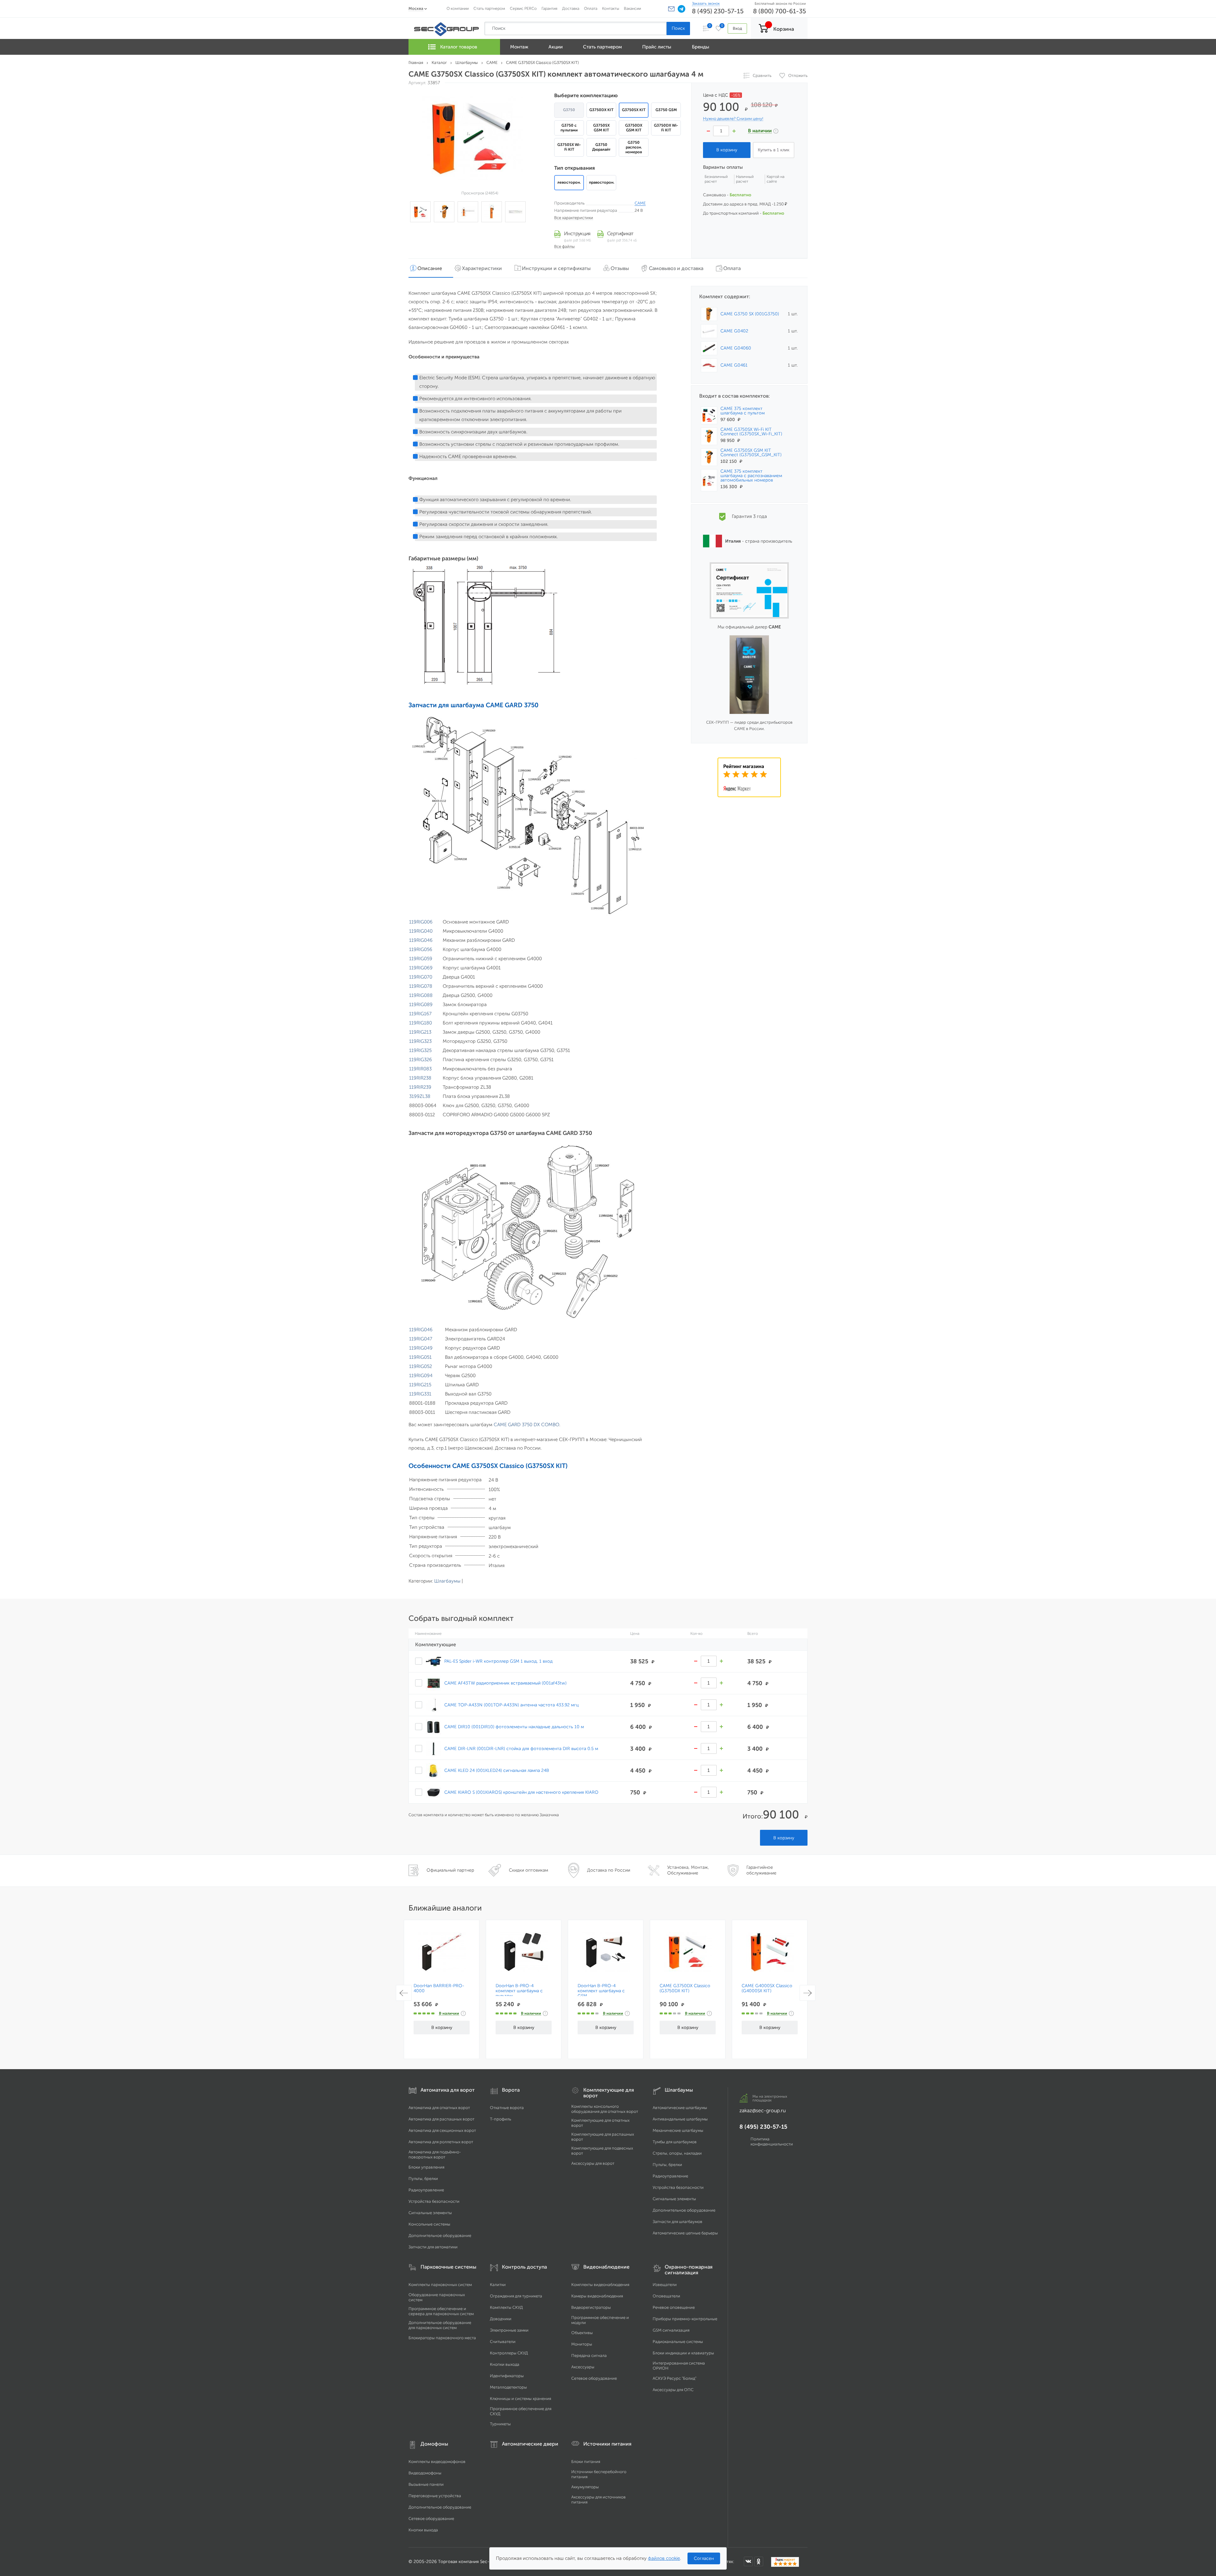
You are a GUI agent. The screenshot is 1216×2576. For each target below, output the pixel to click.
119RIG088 (421, 995)
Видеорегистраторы (591, 2307)
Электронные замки (509, 2330)
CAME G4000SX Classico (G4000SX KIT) (767, 1988)
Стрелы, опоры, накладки (677, 2153)
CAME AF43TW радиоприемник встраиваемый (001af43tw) (505, 1683)
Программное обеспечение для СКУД (521, 2411)
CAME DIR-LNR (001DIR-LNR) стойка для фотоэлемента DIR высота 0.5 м (521, 1748)
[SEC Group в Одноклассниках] (759, 2561)
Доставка (571, 8)
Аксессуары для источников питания (598, 2500)
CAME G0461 (734, 365)
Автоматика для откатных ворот (439, 2108)
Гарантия (549, 8)
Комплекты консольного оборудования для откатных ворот (605, 2109)
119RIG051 (420, 1357)
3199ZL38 (420, 1096)
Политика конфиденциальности (772, 2141)
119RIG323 (420, 1041)
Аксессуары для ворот (593, 2163)
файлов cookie (664, 2558)
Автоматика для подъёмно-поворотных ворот (435, 2154)
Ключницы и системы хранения (520, 2399)
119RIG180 (421, 1023)
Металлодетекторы (508, 2387)
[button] (671, 9)
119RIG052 (421, 1366)
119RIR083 (420, 1069)
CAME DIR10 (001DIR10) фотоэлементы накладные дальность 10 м (514, 1727)
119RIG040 (421, 931)
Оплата (591, 8)
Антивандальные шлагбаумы (680, 2119)
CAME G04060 (736, 348)
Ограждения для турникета (516, 2296)
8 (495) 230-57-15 (718, 11)
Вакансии (632, 8)
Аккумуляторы (585, 2487)
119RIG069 (421, 968)
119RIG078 (421, 986)
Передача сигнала (589, 2356)
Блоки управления (426, 2167)
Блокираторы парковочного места (442, 2338)
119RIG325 (420, 1050)
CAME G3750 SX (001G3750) (750, 314)
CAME (640, 203)
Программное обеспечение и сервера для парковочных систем (441, 2311)
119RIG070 (421, 977)
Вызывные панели (426, 2484)
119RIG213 (420, 1032)
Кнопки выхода (505, 2364)
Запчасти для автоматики (433, 2247)
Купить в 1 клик (774, 150)
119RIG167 (420, 1014)
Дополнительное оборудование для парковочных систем (440, 2325)
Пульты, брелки (423, 2179)
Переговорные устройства (435, 2496)
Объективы (582, 2333)
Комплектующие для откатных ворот (600, 2123)
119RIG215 (420, 1385)
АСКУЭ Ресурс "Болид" (674, 2378)
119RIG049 (421, 1348)
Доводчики (501, 2319)
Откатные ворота (507, 2108)
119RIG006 (421, 922)
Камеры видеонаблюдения (597, 2296)
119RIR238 (420, 1078)
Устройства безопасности (434, 2201)
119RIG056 (421, 949)
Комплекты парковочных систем (440, 2285)
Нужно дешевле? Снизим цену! (733, 119)
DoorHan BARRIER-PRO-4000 (439, 1988)
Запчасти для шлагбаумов (678, 2222)
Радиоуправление (426, 2190)
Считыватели (503, 2342)
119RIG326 (421, 1060)
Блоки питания (586, 2462)
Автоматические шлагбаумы (680, 2108)
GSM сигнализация (671, 2330)
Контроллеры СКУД (509, 2353)
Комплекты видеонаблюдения (600, 2285)
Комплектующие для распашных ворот (603, 2137)
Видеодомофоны (425, 2473)
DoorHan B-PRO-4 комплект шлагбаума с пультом (519, 1991)
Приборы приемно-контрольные (685, 2319)
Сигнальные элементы (430, 2213)
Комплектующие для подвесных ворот (602, 2151)
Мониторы (582, 2344)
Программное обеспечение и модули (600, 2320)
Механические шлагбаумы (678, 2130)
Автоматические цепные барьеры (685, 2233)
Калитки (498, 2285)
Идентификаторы (507, 2376)
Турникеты (500, 2424)
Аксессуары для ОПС (673, 2390)
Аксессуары (583, 2367)
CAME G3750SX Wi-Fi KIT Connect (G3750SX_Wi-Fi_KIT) (751, 432)
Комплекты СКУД (506, 2307)
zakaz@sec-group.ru (763, 2110)
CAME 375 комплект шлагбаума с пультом (743, 411)
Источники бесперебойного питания (599, 2474)
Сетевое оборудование (594, 2378)
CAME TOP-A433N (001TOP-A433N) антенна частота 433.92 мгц (511, 1705)
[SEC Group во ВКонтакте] (748, 2561)
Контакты (611, 8)
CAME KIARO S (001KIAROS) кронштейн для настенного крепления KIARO (521, 1792)
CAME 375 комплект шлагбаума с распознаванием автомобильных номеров (751, 476)
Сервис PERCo (523, 8)
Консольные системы (429, 2224)
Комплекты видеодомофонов (437, 2462)
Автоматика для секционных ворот (442, 2130)
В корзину (784, 1838)
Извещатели (665, 2285)
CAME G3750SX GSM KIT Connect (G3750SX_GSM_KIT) (751, 453)
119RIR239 (420, 1087)
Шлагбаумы (447, 1581)
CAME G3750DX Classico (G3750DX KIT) (685, 1988)
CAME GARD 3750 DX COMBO (526, 1425)
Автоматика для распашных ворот (441, 2119)
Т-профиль (500, 2119)
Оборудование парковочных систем (437, 2297)
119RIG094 (421, 1376)
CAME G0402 (734, 331)
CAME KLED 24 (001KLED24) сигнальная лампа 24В (497, 1770)
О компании (458, 8)
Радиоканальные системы (678, 2342)
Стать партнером (489, 8)
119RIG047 (421, 1339)
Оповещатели (666, 2296)
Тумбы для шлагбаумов (675, 2142)
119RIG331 (420, 1394)
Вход (737, 28)
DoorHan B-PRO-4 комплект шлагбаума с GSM (601, 1991)
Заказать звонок (706, 3)
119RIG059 (421, 959)
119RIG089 (421, 1005)
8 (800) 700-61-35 (779, 11)
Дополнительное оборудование (440, 2236)
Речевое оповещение (674, 2307)
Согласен (704, 2558)
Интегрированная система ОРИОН (679, 2366)
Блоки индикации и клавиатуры (683, 2353)
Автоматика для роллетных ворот (441, 2142)
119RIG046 (421, 940)
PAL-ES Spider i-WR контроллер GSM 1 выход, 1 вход (498, 1661)
